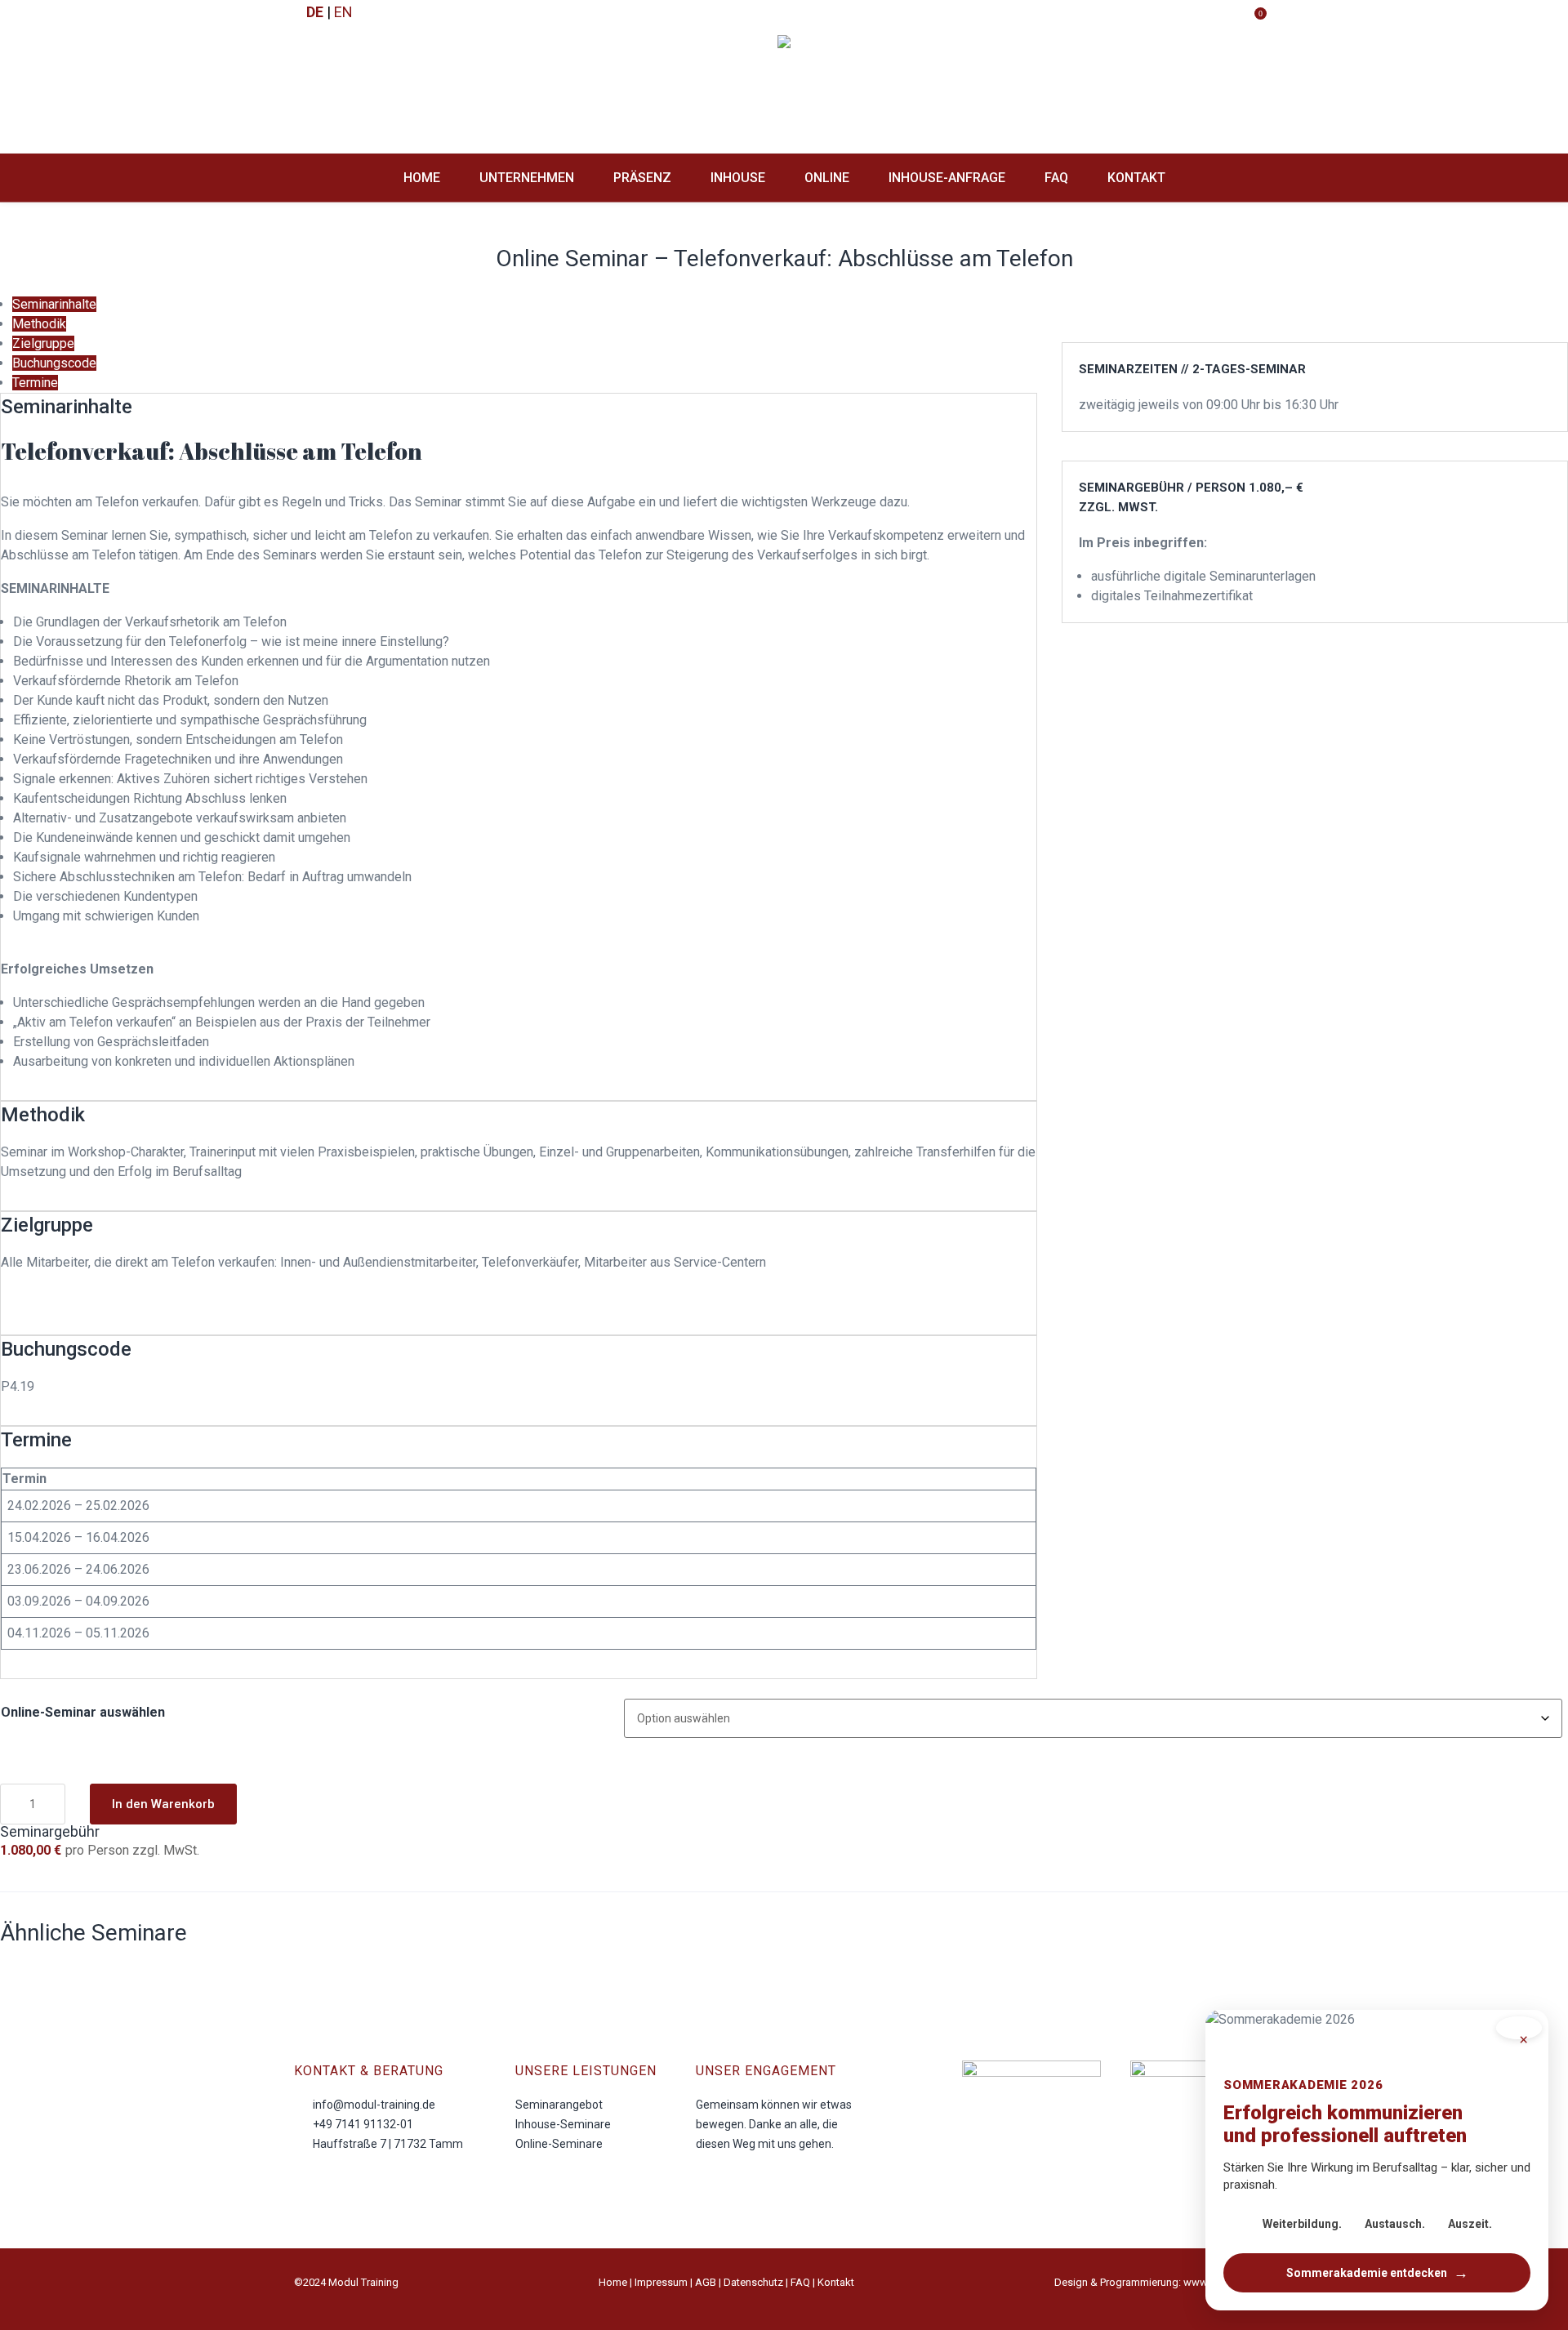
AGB (706, 2282)
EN (343, 12)
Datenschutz (753, 2282)
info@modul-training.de (374, 2105)
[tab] (54, 304)
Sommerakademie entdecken (1377, 2272)
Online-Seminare (559, 2144)
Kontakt (836, 2282)
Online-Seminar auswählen (83, 1712)
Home (613, 2282)
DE (315, 12)
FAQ (800, 2282)
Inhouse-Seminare (563, 2124)
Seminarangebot (559, 2105)
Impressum (661, 2282)
